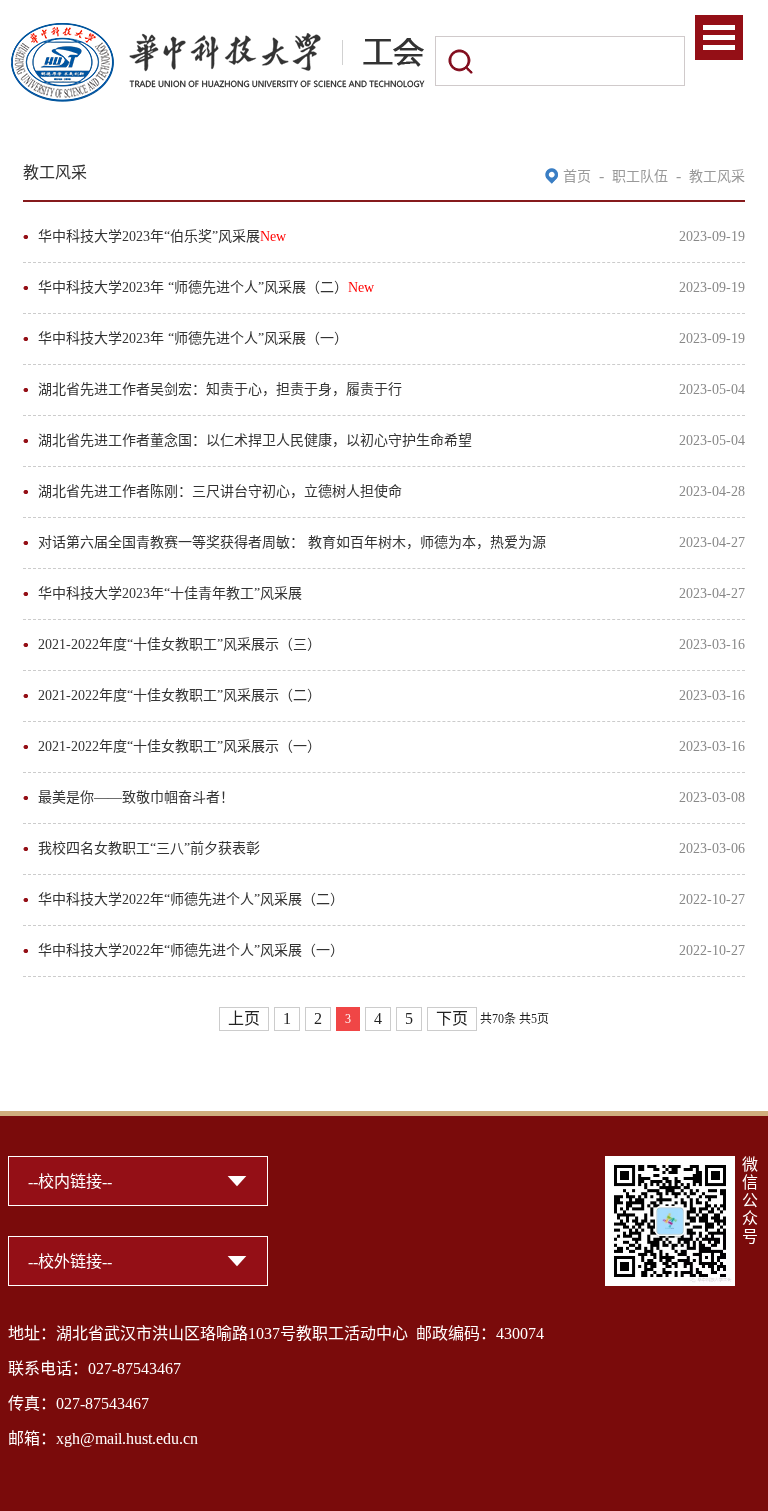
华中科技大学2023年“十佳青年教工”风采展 (170, 593)
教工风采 (717, 176)
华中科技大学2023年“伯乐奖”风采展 (162, 236)
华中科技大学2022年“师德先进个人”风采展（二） (191, 899)
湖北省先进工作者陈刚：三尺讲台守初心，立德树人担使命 (220, 491)
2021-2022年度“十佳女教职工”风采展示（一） (179, 746)
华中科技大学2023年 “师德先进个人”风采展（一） (193, 338)
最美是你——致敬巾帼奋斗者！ (136, 797)
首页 (577, 176)
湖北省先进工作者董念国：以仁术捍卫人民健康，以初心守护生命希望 (255, 440)
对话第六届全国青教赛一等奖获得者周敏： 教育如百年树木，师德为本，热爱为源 (292, 542)
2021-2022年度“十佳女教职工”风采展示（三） (179, 644)
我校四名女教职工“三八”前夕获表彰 (149, 848)
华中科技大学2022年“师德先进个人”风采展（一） (191, 950)
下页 (452, 1018)
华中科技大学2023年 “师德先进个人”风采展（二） (206, 287)
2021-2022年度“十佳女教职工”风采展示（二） (179, 695)
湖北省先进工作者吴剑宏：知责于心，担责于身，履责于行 (220, 389)
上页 (244, 1018)
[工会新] (217, 32)
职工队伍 (640, 176)
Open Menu (719, 37)
